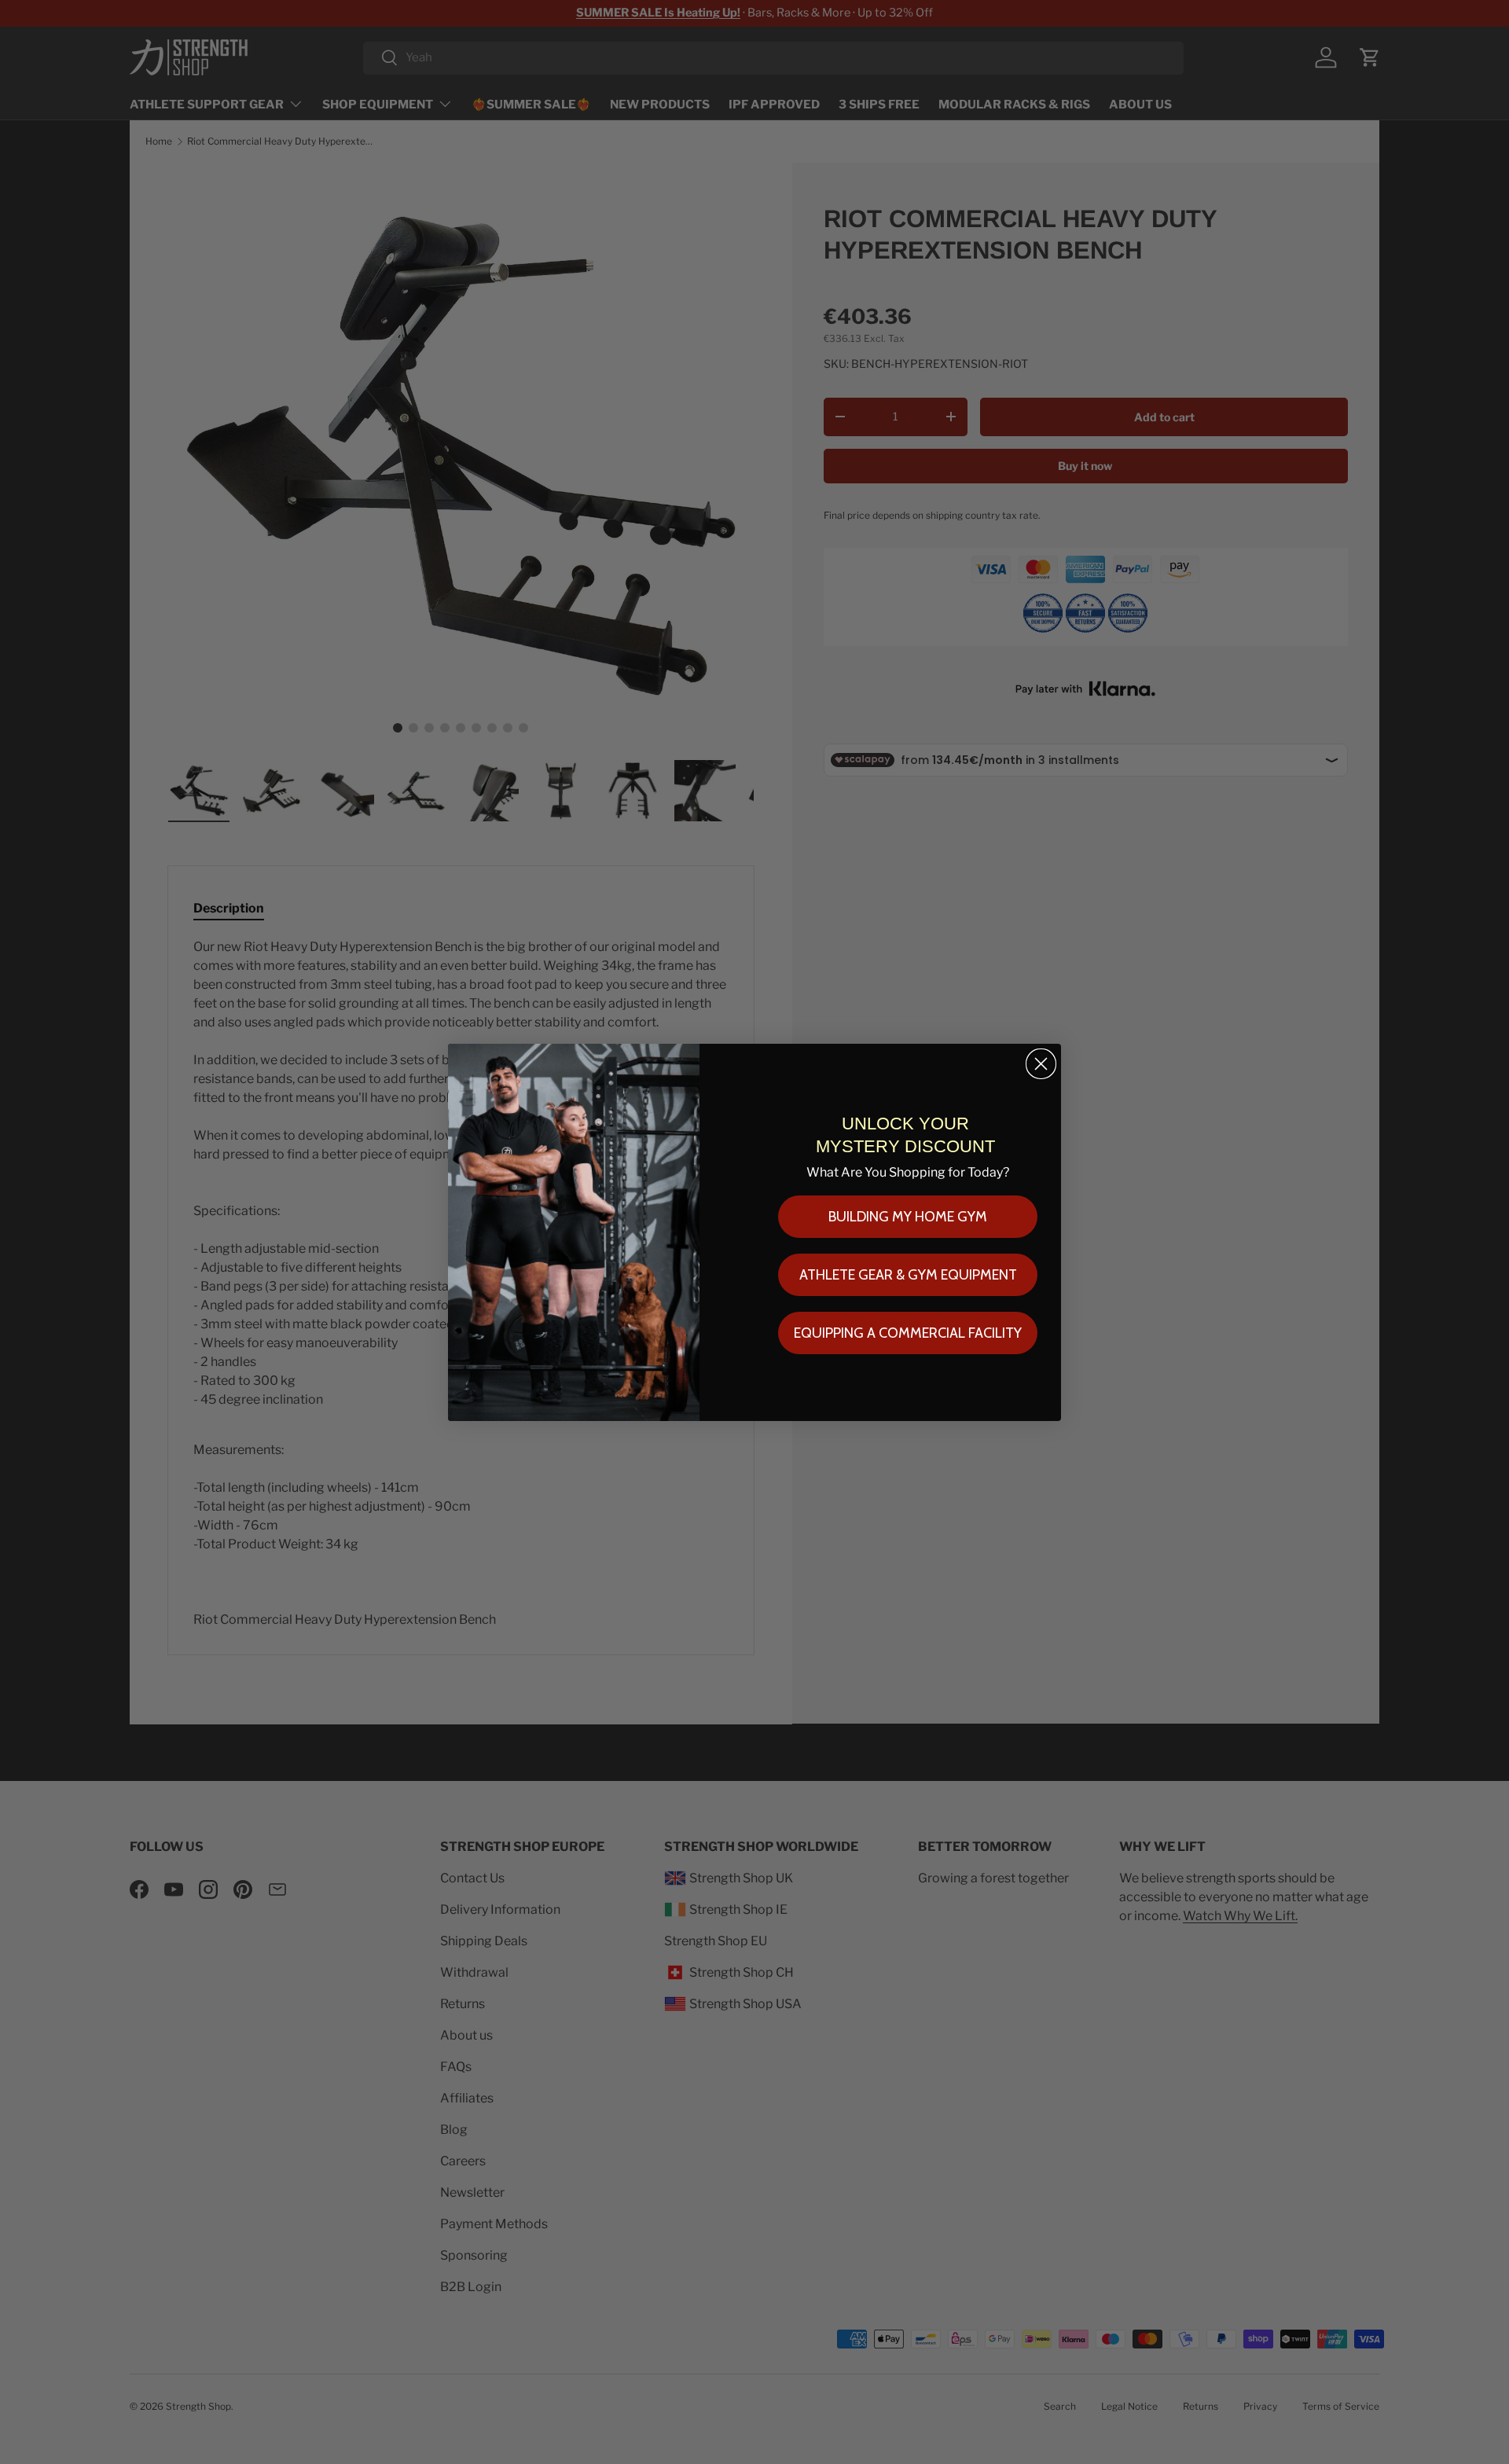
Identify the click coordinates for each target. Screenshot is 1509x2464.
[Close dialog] (1041, 1064)
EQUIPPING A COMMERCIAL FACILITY (908, 1333)
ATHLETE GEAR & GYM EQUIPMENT (908, 1275)
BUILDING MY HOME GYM (908, 1217)
